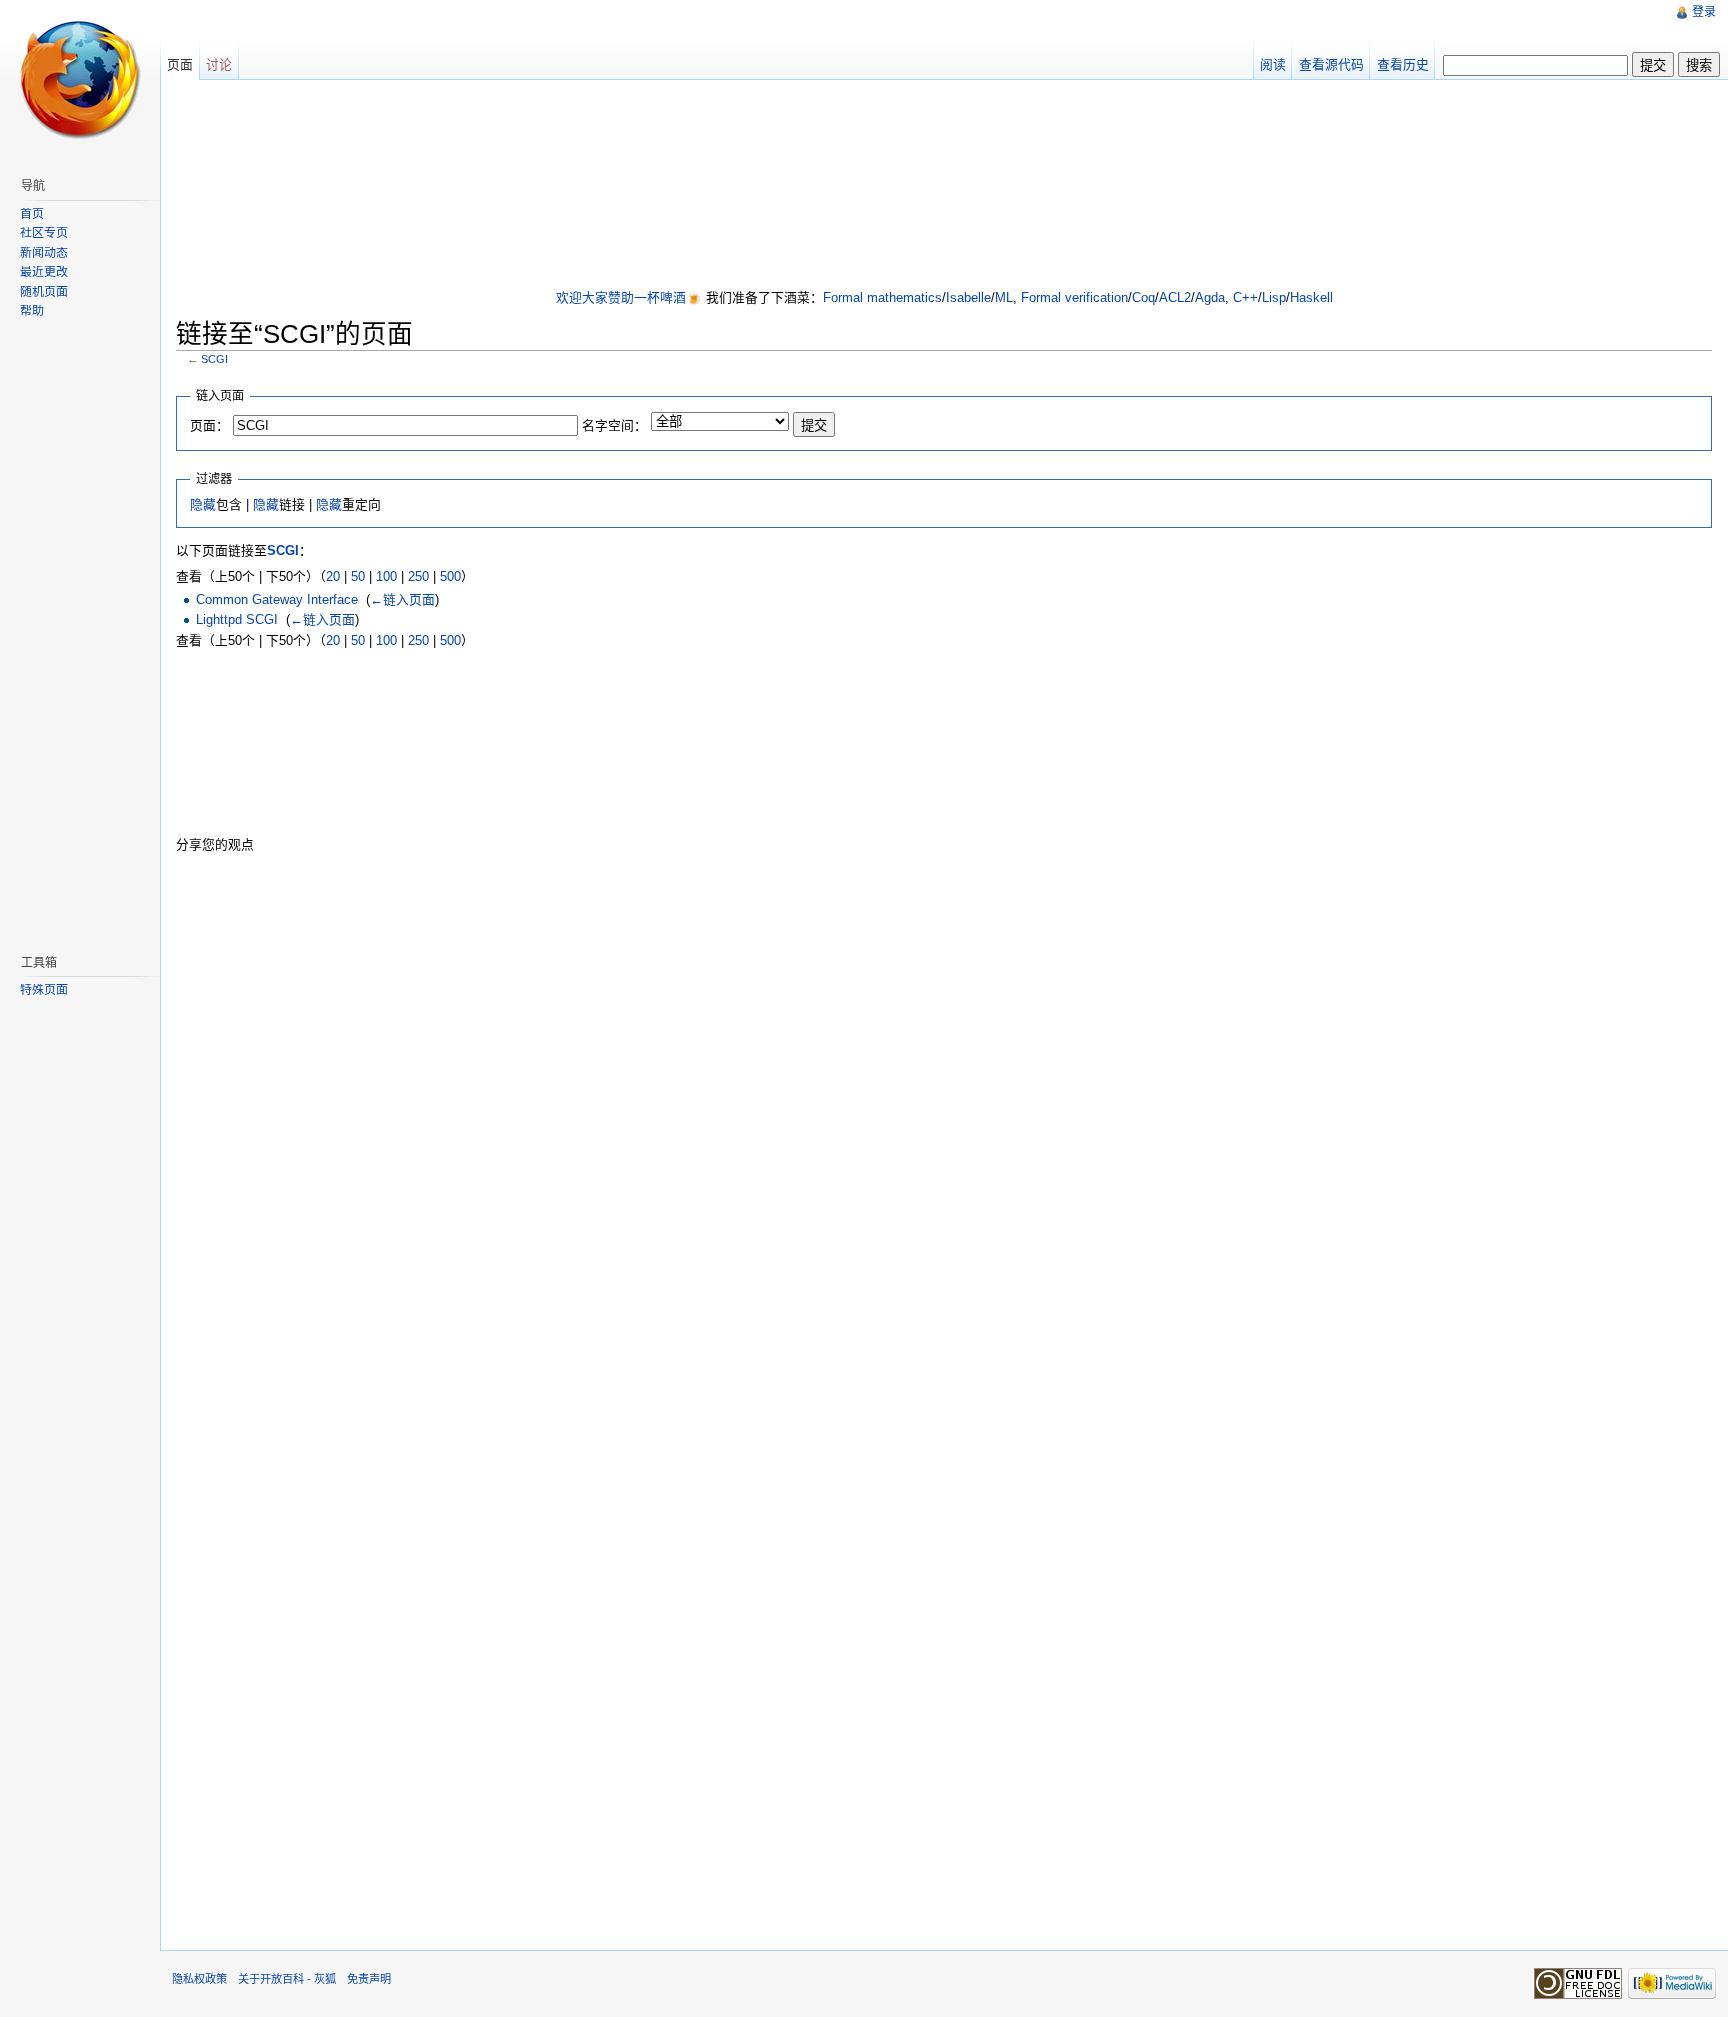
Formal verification (1074, 297)
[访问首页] (80, 80)
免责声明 (369, 1979)
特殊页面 (44, 990)
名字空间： (614, 425)
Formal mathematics (882, 297)
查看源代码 (1331, 64)
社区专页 (44, 233)
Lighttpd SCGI (237, 619)
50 (358, 576)
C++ (1245, 297)
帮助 (32, 311)
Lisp (1274, 297)
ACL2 (1175, 297)
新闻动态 (44, 253)
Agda (1210, 297)
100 (386, 576)
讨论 (219, 64)
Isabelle (968, 297)
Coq (1143, 297)
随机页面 (44, 292)
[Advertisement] (944, 186)
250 (418, 576)
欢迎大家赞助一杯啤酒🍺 (629, 297)
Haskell (1311, 297)
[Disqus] (944, 1124)
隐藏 (203, 504)
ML (1004, 297)
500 (450, 576)
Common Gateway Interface (277, 599)
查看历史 (1403, 64)
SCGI (214, 359)
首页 (32, 214)
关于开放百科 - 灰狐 (287, 1979)
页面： (209, 425)
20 (333, 576)
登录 (1704, 12)
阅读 (1273, 64)
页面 (180, 64)
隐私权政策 (199, 1979)
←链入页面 (402, 599)
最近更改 (44, 272)
